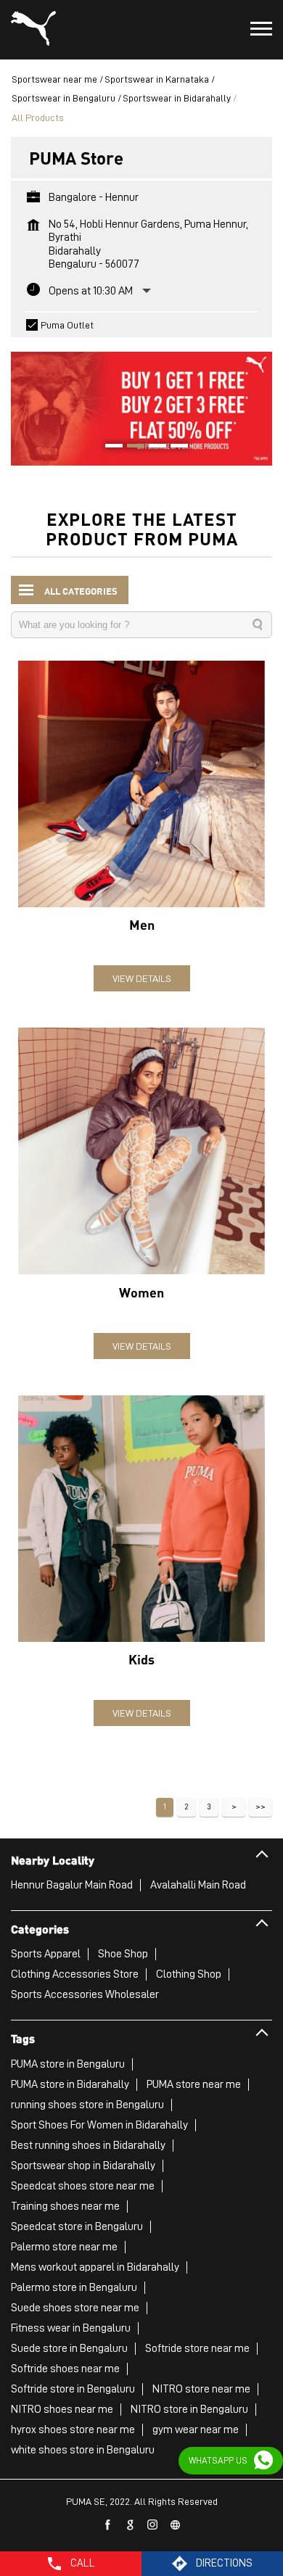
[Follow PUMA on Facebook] (108, 2525)
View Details (142, 978)
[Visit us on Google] (131, 2525)
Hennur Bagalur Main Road (72, 1885)
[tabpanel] (141, 401)
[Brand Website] (176, 2525)
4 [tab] (174, 447)
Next (234, 1807)
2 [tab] (131, 447)
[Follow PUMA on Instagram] (153, 2525)
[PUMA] (33, 30)
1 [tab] (109, 447)
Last (261, 1807)
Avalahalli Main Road (198, 1885)
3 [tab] (152, 447)
